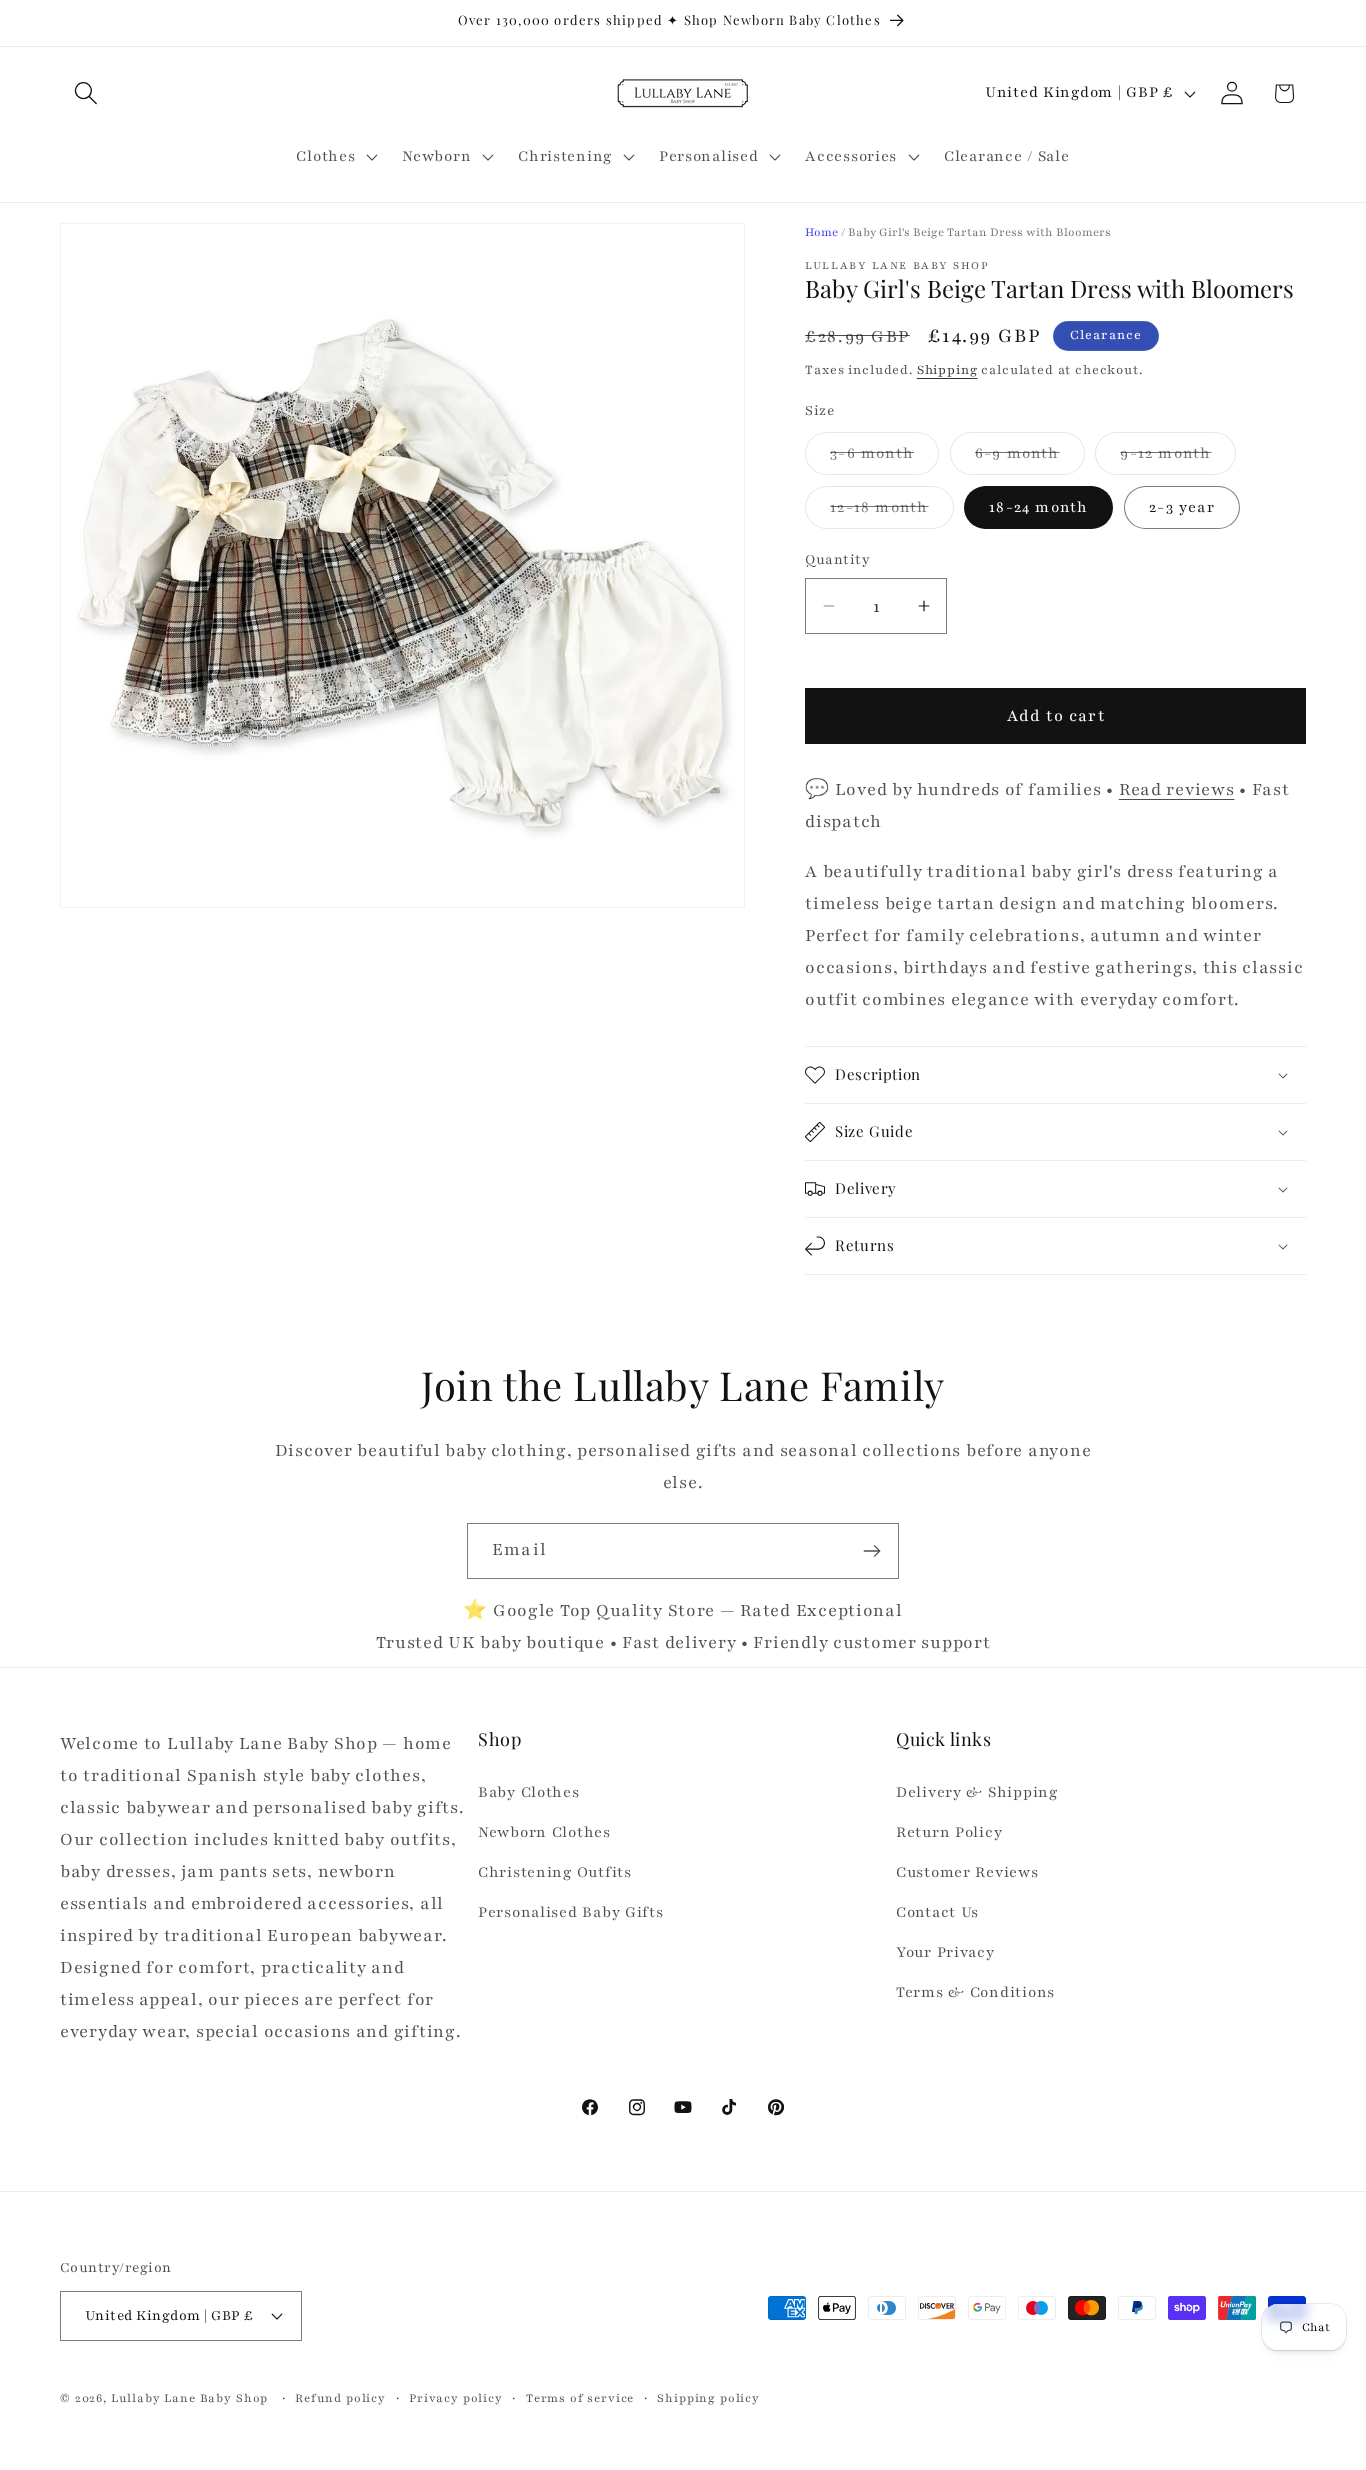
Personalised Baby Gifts (571, 1912)
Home (821, 232)
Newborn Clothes (544, 1832)
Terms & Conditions (975, 1992)
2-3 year (1182, 507)
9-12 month (1178, 458)
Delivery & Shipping (977, 1792)
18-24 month (1038, 507)
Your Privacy (945, 1952)
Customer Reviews (967, 1872)
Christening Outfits (555, 1872)
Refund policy (340, 2398)
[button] (86, 93)
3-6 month (884, 458)
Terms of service (580, 2398)
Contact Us (937, 1912)
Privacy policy (456, 2398)
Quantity (837, 559)
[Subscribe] (871, 1551)
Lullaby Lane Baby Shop (189, 2398)
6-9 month (1030, 458)
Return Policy (949, 1832)
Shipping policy (708, 2398)
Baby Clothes (529, 1792)
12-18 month (891, 512)
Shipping (947, 370)
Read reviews (1177, 789)
